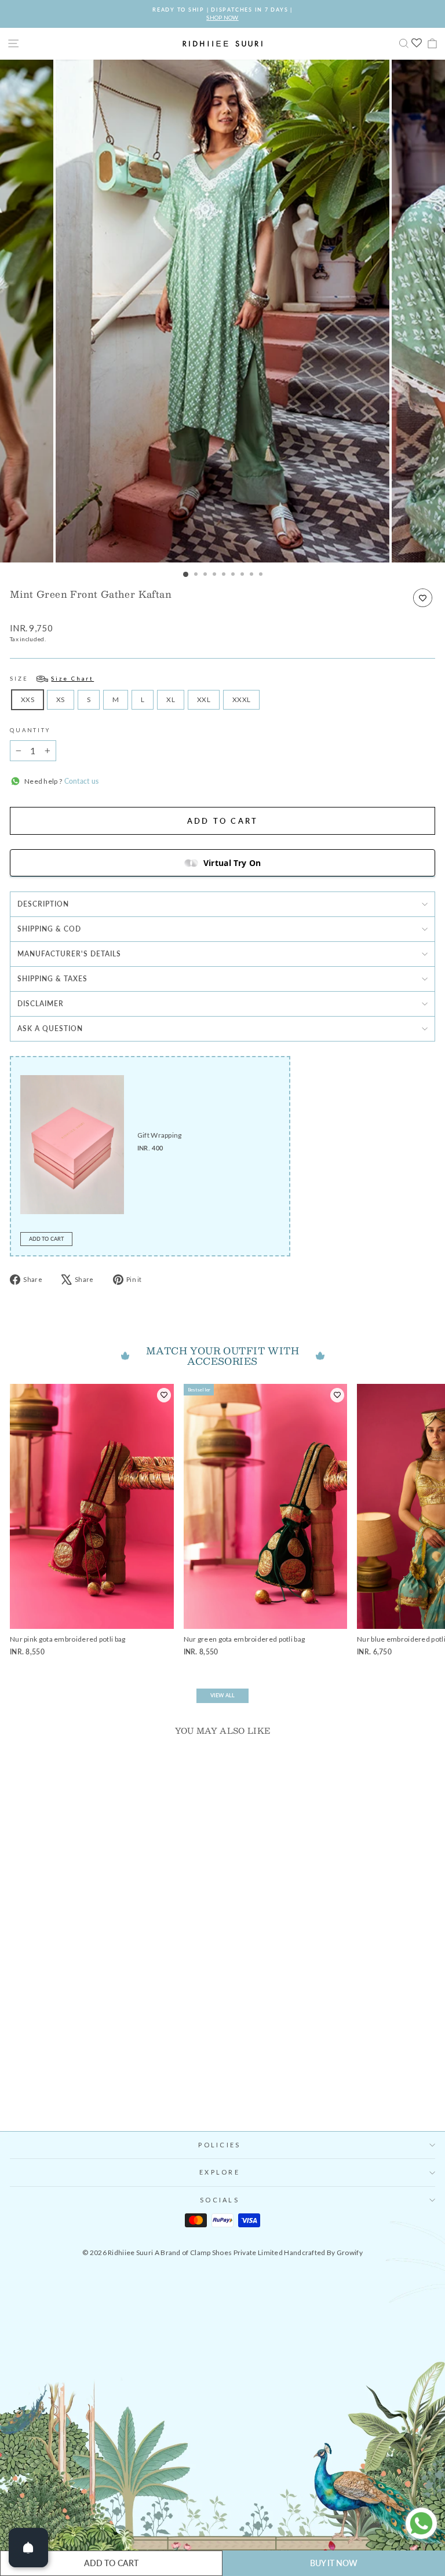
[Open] (28, 2548)
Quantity (30, 730)
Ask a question (50, 1028)
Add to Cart (46, 1239)
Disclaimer (41, 1004)
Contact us (80, 781)
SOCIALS (220, 2200)
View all (222, 1695)
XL (171, 699)
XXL (204, 699)
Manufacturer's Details (69, 954)
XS (61, 699)
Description (43, 904)
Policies (219, 2145)
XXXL (241, 699)
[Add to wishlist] (423, 598)
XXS (28, 699)
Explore (220, 2172)
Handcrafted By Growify (323, 2252)
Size (52, 679)
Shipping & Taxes (52, 979)
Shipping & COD (49, 929)
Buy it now (334, 2563)
